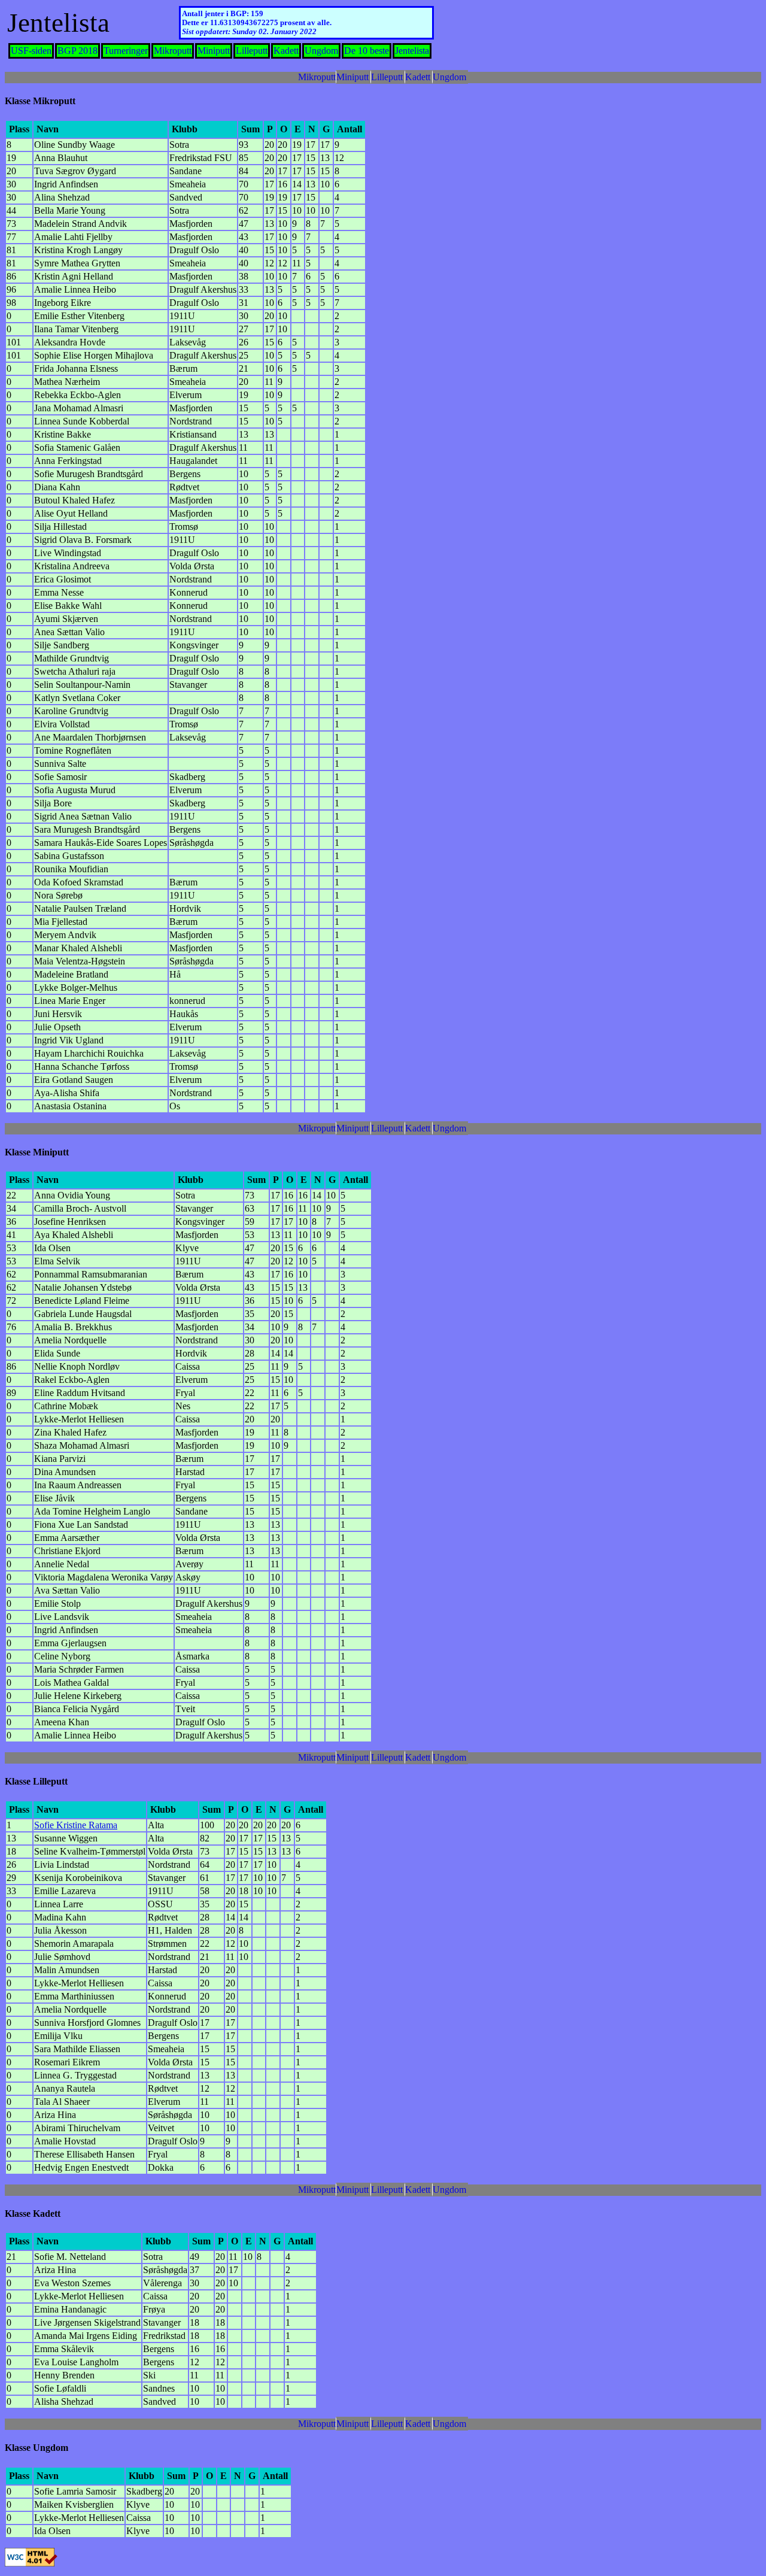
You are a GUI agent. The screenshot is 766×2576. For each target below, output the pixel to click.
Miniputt (214, 51)
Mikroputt (173, 51)
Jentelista (412, 51)
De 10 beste (367, 51)
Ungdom (321, 51)
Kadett (286, 51)
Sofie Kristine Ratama (76, 1825)
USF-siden (31, 51)
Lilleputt (252, 51)
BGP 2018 (77, 51)
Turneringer (126, 51)
